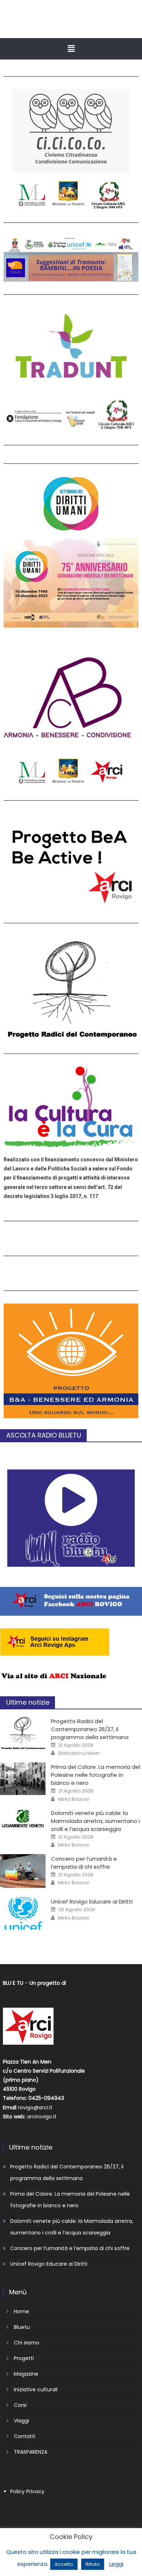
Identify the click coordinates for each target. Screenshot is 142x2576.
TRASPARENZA (31, 2452)
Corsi (20, 2405)
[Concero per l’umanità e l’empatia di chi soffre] (23, 1871)
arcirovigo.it (42, 2117)
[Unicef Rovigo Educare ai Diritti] (23, 1913)
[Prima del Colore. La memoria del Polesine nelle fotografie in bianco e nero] (23, 1778)
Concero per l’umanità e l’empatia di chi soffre (84, 1863)
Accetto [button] (64, 2564)
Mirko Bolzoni (73, 1799)
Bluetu (22, 2327)
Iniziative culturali (36, 2389)
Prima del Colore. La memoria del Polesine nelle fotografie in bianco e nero (96, 1775)
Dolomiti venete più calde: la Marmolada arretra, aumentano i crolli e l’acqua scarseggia (95, 1821)
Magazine (26, 2374)
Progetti (24, 2358)
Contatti (25, 2436)
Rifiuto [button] (93, 2564)
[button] (71, 49)
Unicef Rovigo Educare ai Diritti (92, 1902)
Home (21, 2311)
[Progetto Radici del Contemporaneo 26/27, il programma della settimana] (23, 1733)
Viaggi (21, 2421)
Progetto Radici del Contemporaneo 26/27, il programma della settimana (90, 1729)
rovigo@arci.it (35, 2107)
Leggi (116, 2564)
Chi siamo (27, 2343)
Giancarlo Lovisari (79, 1753)
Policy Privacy (27, 2491)
